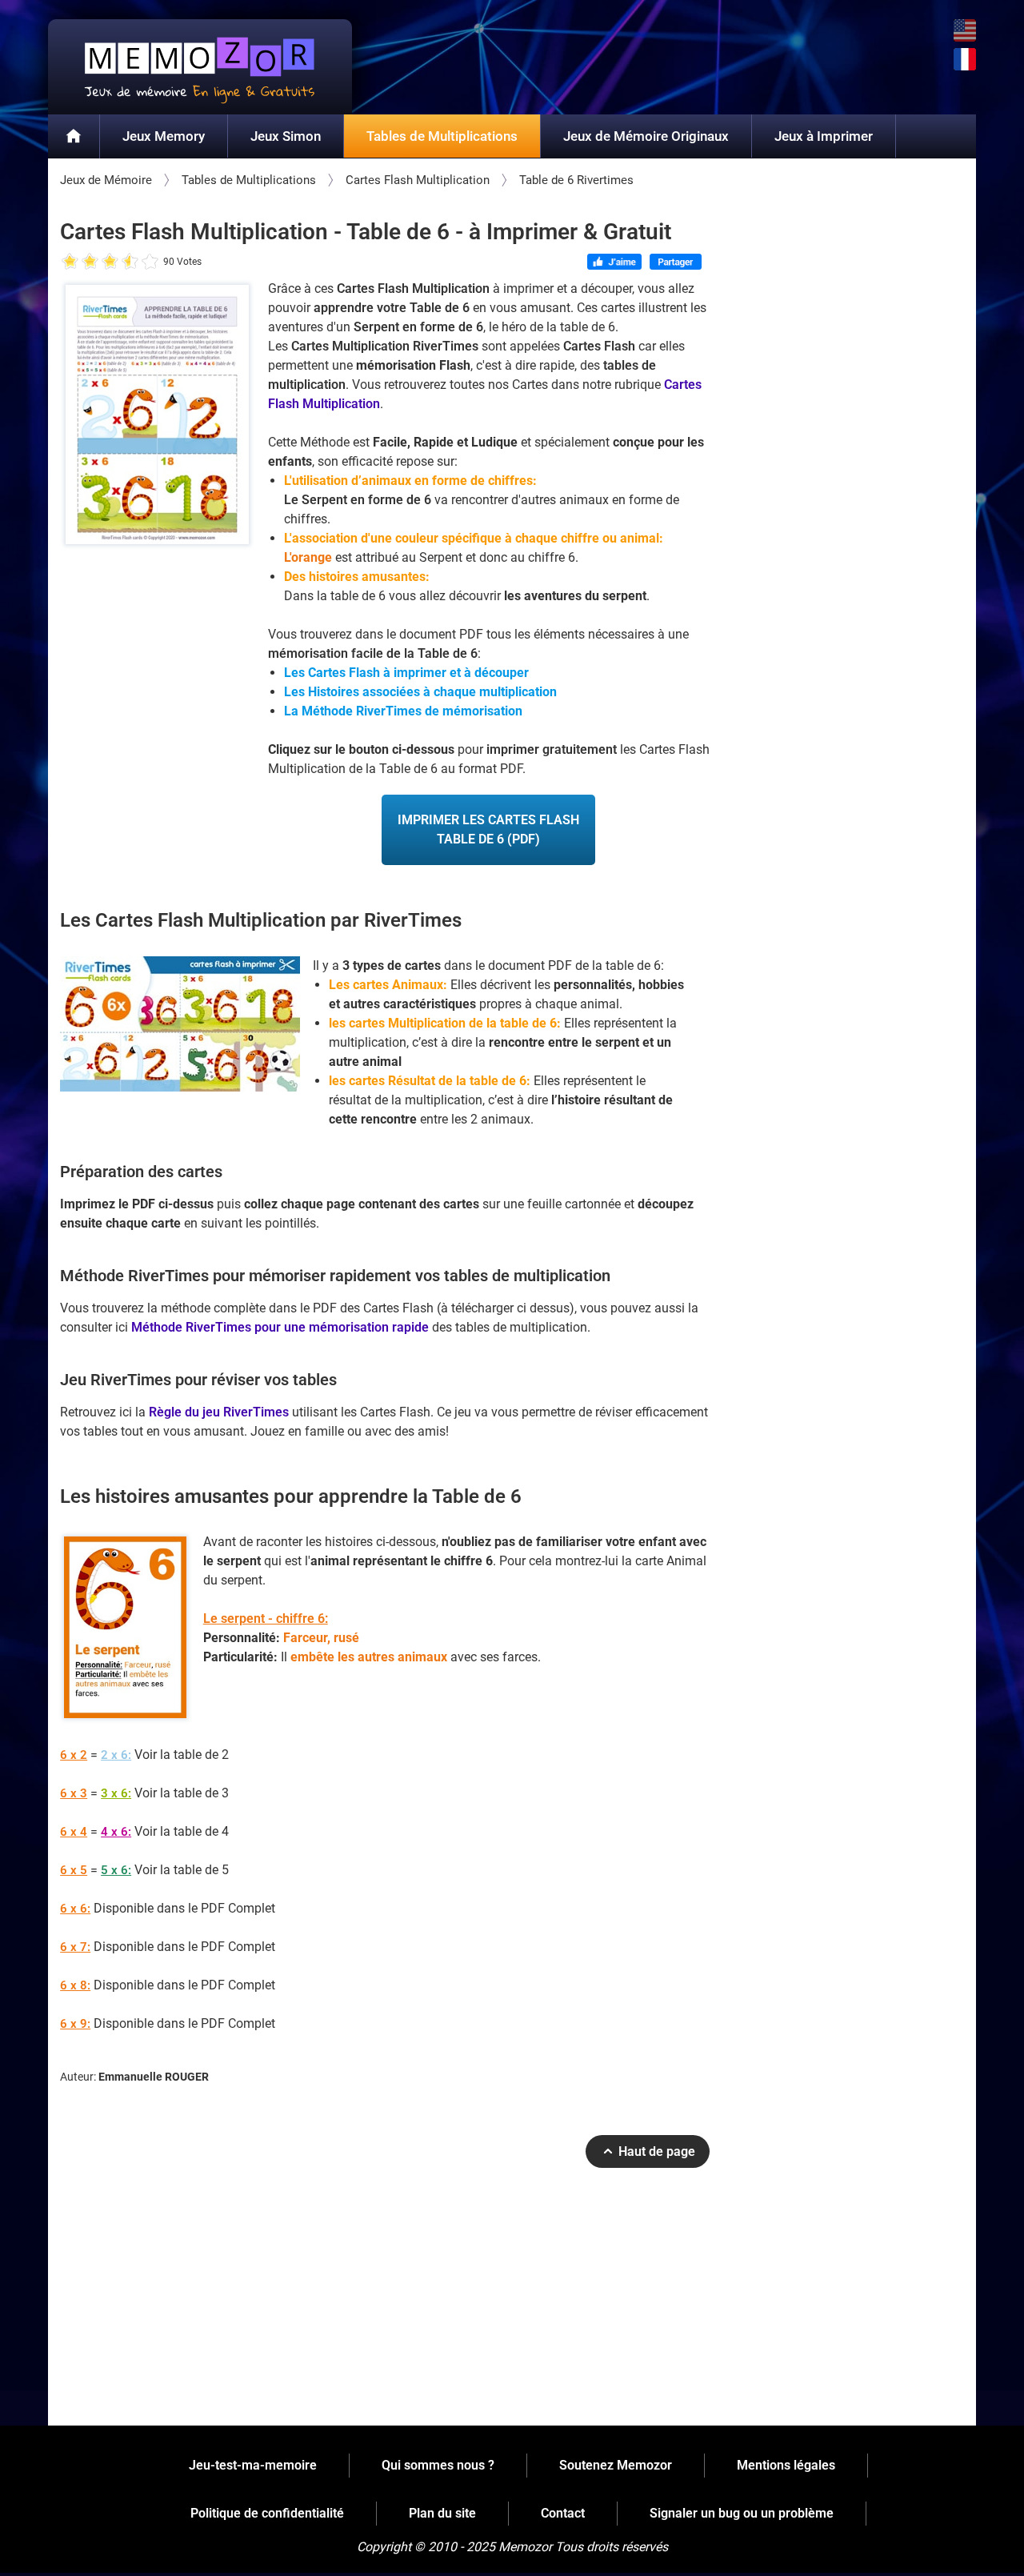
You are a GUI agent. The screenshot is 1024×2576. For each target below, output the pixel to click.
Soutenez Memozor (616, 2465)
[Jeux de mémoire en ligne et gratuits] (74, 137)
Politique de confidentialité (267, 2513)
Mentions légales (786, 2465)
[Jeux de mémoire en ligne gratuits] (200, 67)
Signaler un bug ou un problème (742, 2513)
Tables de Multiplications (442, 136)
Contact (563, 2513)
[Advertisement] (385, 2304)
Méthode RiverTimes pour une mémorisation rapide (280, 1327)
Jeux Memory (164, 136)
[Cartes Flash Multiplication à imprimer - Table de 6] (158, 419)
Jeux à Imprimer (824, 136)
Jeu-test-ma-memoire (253, 2465)
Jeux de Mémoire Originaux (646, 136)
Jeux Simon (286, 136)
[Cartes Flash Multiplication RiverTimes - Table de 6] (180, 1024)
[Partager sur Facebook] (676, 263)
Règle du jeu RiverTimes (219, 1412)
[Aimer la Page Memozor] (615, 263)
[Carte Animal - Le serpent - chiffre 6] (125, 1631)
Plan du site (442, 2513)
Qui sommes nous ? (438, 2465)
